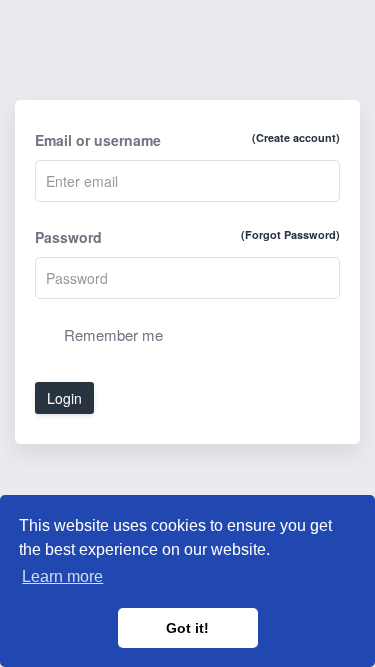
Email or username (187, 140)
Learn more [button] (62, 576)
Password (187, 237)
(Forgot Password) (290, 234)
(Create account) (296, 137)
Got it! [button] (187, 628)
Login (64, 398)
